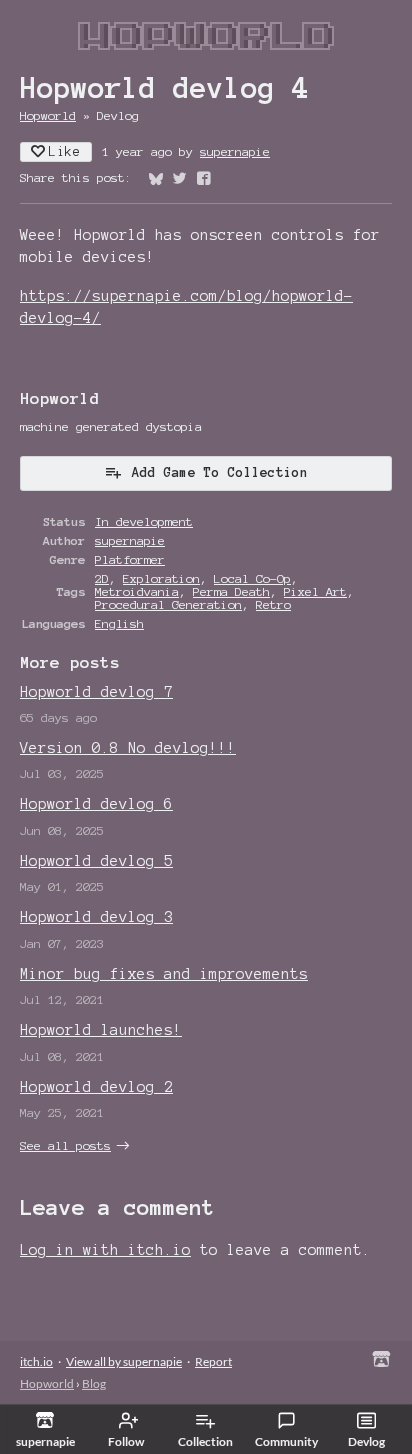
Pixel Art (315, 591)
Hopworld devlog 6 (96, 804)
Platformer (130, 559)
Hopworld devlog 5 (96, 861)
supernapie (235, 151)
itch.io (36, 1361)
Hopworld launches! (101, 1030)
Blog (94, 1383)
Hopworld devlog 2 (96, 1087)
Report (213, 1361)
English (119, 623)
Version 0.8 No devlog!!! (128, 748)
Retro (273, 604)
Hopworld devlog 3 (96, 917)
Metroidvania (137, 591)
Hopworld (48, 115)
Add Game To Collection (220, 473)
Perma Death (231, 591)
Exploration (161, 578)
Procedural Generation (168, 604)
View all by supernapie (124, 1361)
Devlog (366, 1441)
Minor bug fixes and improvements (164, 974)
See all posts (65, 1145)
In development (144, 521)
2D (102, 578)
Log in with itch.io (105, 1250)
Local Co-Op (252, 578)
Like (65, 152)
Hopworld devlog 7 (96, 692)
